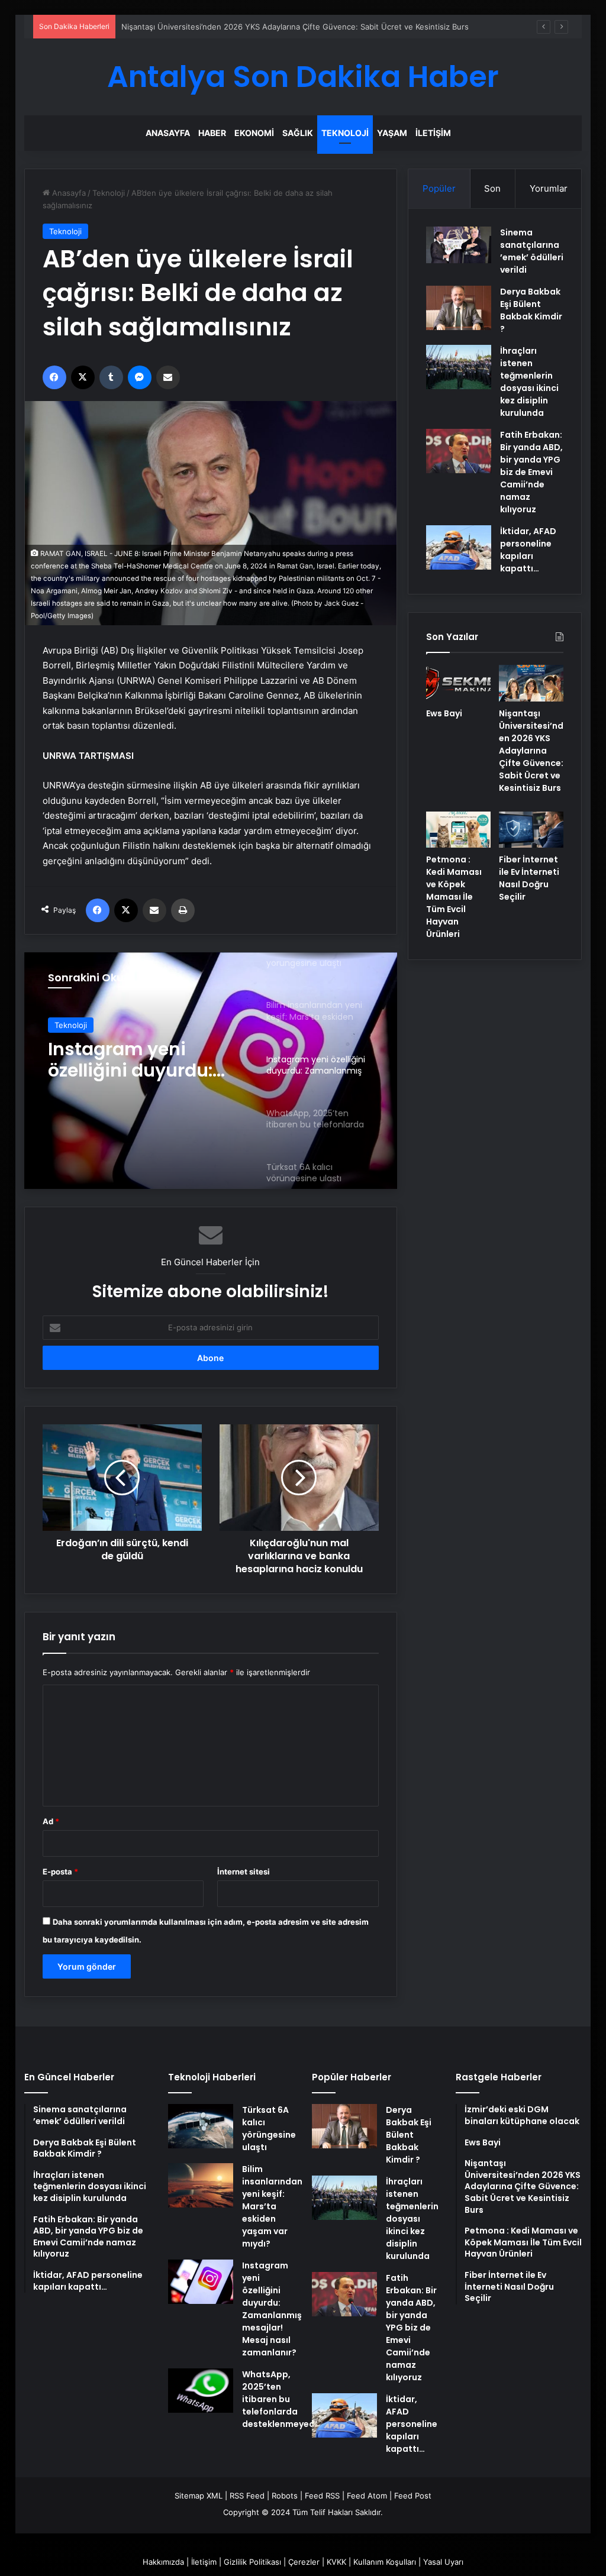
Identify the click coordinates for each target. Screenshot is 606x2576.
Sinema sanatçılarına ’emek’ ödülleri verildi (532, 251)
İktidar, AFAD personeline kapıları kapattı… (528, 550)
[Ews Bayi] (458, 683)
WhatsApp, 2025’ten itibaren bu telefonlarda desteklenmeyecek (139, 1060)
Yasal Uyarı (443, 2562)
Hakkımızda (163, 2562)
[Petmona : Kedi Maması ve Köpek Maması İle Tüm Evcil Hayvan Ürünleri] (458, 830)
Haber (212, 133)
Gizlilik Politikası (252, 2562)
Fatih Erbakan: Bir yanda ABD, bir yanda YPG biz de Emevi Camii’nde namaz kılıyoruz (531, 472)
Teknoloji (345, 133)
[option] (211, 1071)
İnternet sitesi (244, 1872)
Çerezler (304, 2562)
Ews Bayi (444, 713)
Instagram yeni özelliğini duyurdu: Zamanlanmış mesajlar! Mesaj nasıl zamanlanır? (272, 2309)
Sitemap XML (199, 2496)
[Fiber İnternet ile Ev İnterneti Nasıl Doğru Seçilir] (531, 830)
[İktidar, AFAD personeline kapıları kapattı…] (459, 547)
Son (492, 188)
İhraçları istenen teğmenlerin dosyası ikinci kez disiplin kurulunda (529, 382)
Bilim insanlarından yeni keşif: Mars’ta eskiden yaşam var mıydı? (272, 2206)
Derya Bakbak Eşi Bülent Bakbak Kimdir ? (531, 310)
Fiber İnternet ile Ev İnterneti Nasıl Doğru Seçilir (529, 878)
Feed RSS (322, 2496)
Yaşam (392, 133)
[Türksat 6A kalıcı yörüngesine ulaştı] (201, 2126)
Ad (51, 1821)
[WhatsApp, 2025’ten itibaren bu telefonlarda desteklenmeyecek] (201, 2391)
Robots (285, 2496)
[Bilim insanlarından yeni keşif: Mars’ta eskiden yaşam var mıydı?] (201, 2185)
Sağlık (298, 133)
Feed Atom (367, 2496)
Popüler (439, 188)
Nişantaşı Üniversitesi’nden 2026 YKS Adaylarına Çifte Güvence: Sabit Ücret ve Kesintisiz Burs (295, 27)
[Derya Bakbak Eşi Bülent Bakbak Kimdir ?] (459, 308)
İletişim (433, 133)
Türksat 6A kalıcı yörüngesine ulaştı (269, 2129)
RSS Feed (247, 2496)
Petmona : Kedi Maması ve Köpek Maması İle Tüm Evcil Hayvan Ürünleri (454, 897)
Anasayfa (168, 133)
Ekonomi (254, 133)
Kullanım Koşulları (385, 2562)
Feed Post (413, 2496)
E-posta (60, 1872)
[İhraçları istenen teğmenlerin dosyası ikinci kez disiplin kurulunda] (459, 367)
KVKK (336, 2562)
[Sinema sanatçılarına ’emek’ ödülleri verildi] (459, 245)
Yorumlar (549, 188)
